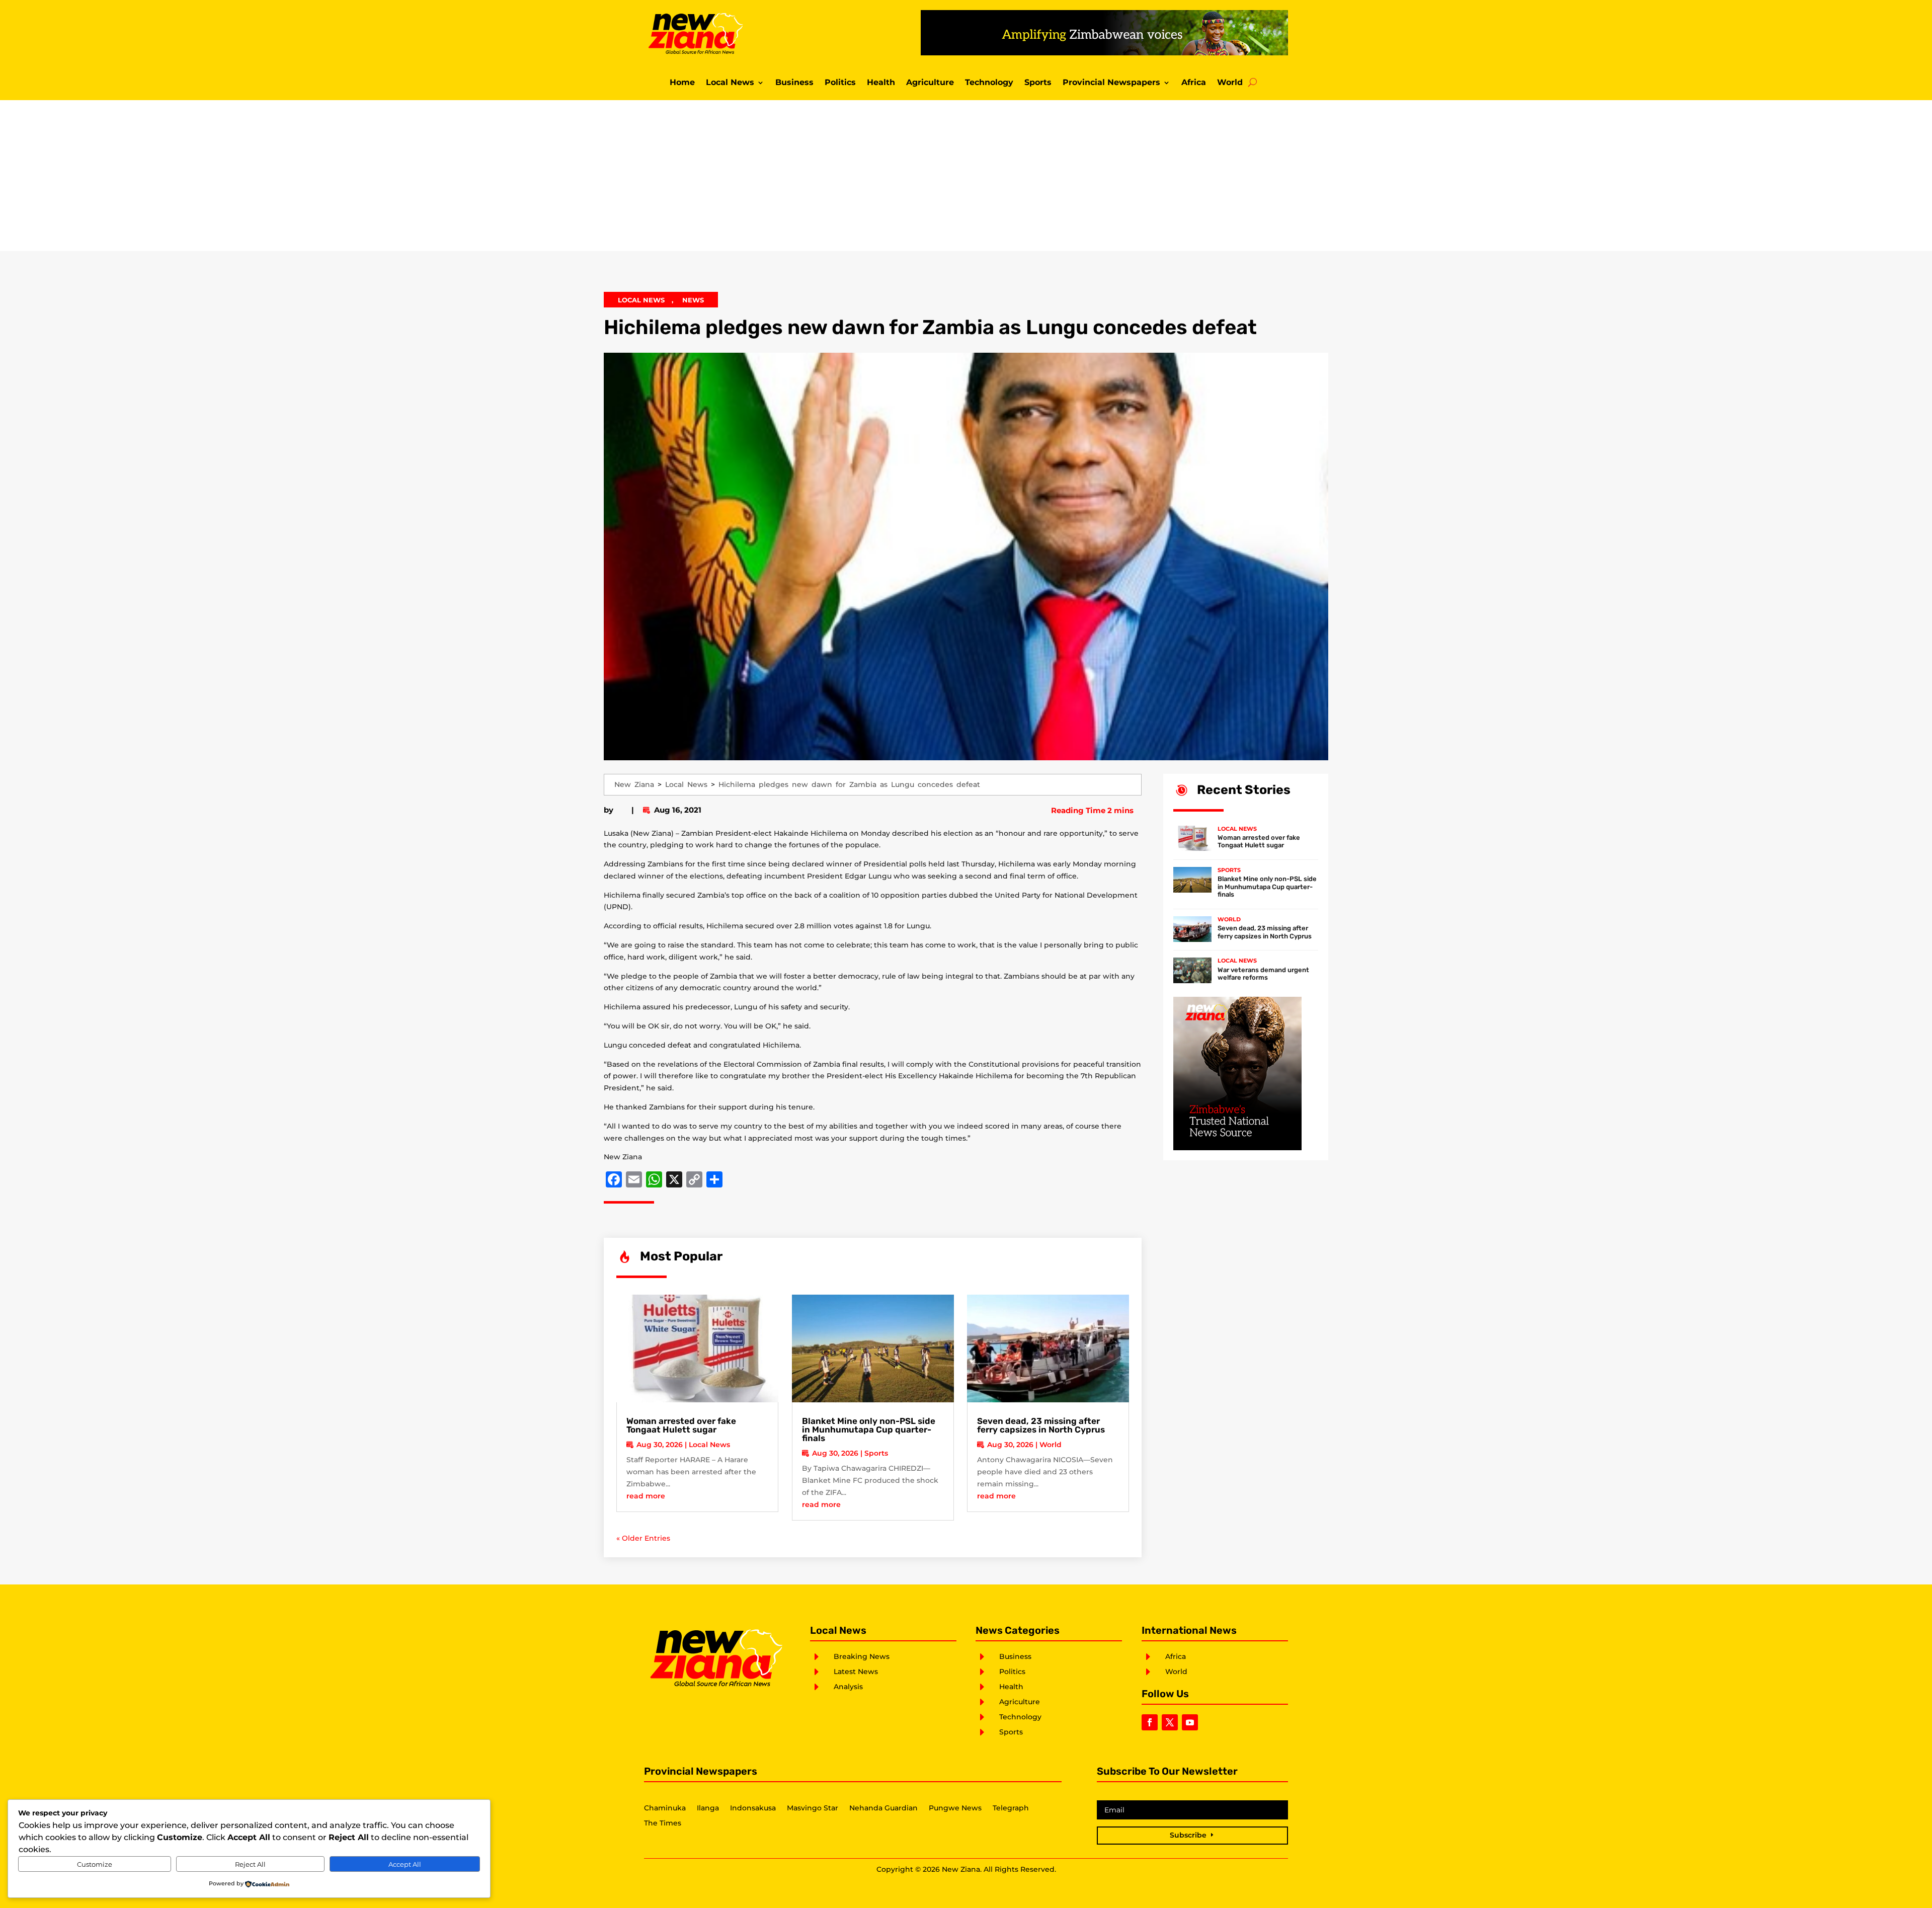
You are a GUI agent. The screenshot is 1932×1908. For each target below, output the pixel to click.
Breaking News (862, 1656)
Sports (1038, 83)
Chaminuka (665, 1808)
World (1230, 83)
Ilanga (708, 1808)
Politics (840, 83)
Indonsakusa (753, 1808)
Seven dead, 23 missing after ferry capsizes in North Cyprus (1041, 1425)
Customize (95, 1864)
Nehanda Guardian (883, 1808)
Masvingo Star (813, 1808)
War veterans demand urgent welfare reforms (1263, 974)
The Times (663, 1823)
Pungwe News (955, 1808)
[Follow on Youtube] (1190, 1722)
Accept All (405, 1864)
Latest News (856, 1672)
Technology (989, 83)
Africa (1194, 83)
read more (646, 1496)
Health (881, 83)
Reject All (250, 1864)
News (693, 300)
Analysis (848, 1687)
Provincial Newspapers (1111, 83)
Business (794, 83)
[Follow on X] (1170, 1722)
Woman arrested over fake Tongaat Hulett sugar (681, 1425)
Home (682, 83)
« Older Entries (643, 1538)
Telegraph (1011, 1808)
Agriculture (930, 83)
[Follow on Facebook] (1150, 1722)
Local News (730, 83)
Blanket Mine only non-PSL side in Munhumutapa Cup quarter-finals (869, 1429)
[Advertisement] (966, 176)
